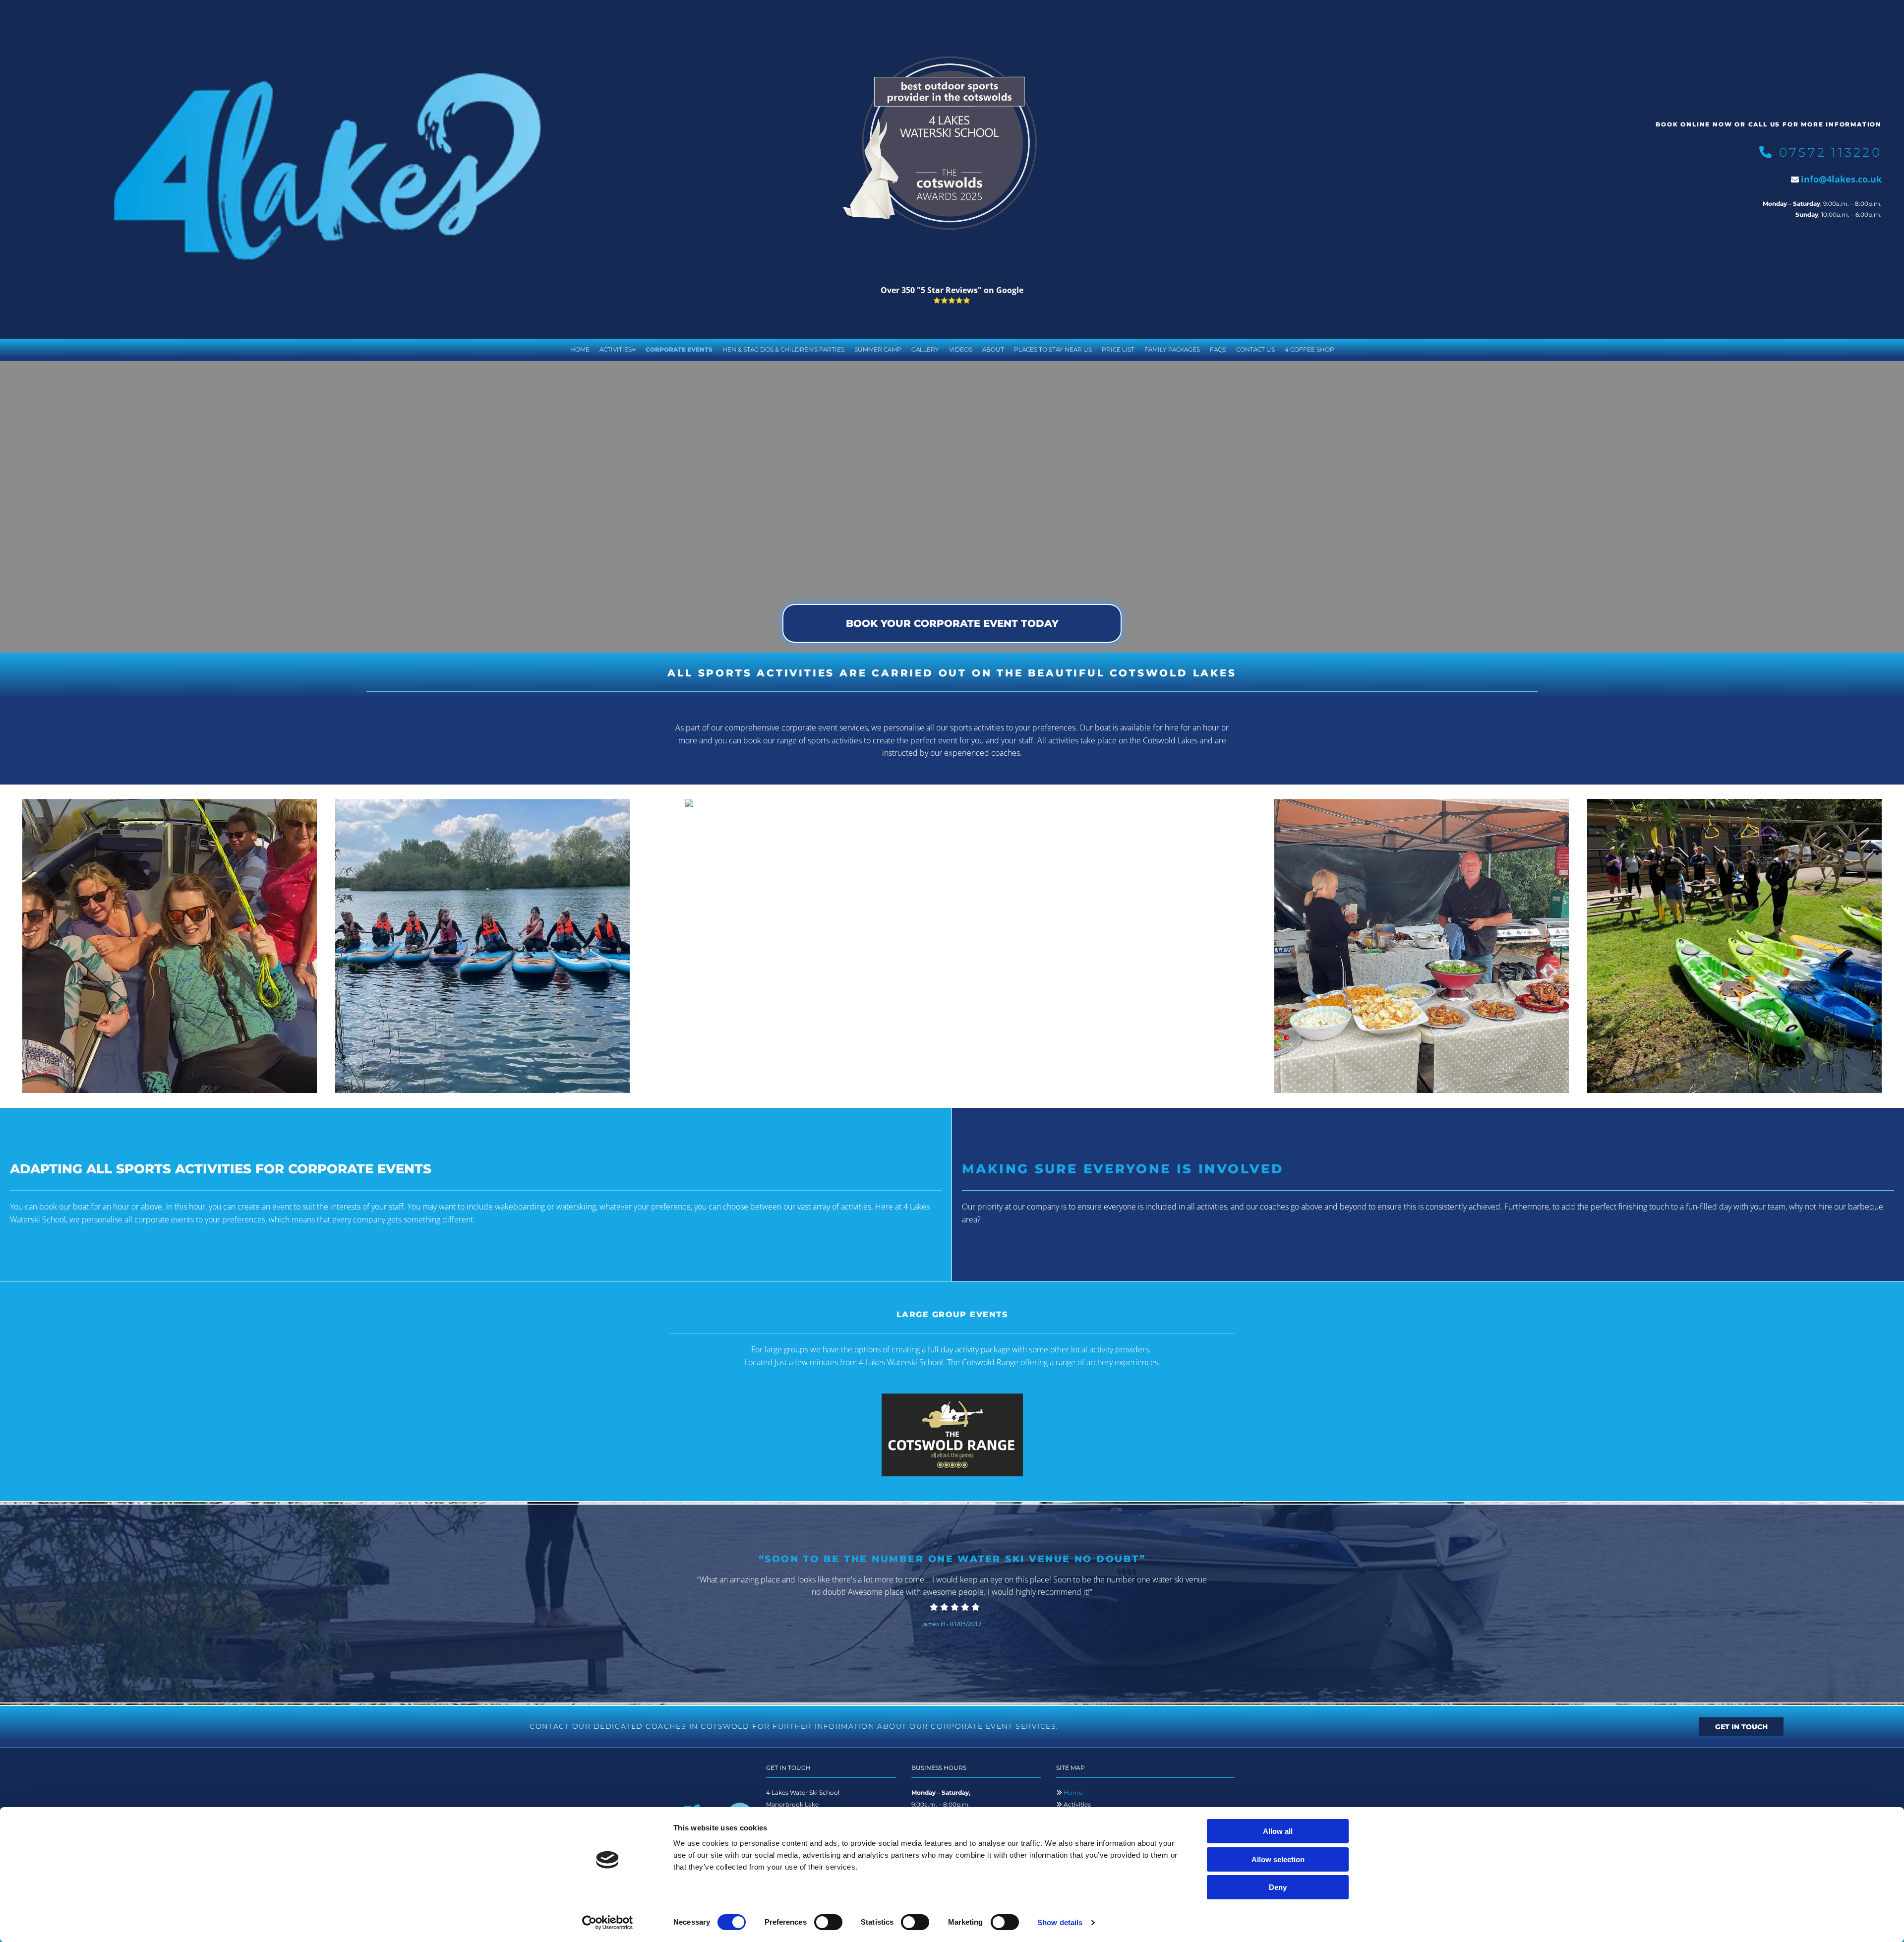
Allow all (1278, 1831)
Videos (961, 349)
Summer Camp (878, 349)
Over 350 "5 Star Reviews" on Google (952, 290)
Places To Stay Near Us (1053, 349)
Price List (1118, 349)
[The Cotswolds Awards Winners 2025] (952, 142)
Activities (616, 349)
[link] (618, 350)
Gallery (925, 349)
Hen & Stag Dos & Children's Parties (783, 349)
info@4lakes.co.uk (1841, 179)
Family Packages (1172, 349)
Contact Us (1255, 349)
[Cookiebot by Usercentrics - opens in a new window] (608, 1923)
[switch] (828, 1922)
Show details (1060, 1922)
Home (580, 349)
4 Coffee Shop (1309, 349)
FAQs (1218, 349)
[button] (952, 623)
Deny (1278, 1887)
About (993, 349)
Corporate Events (679, 349)
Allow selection (1278, 1859)
